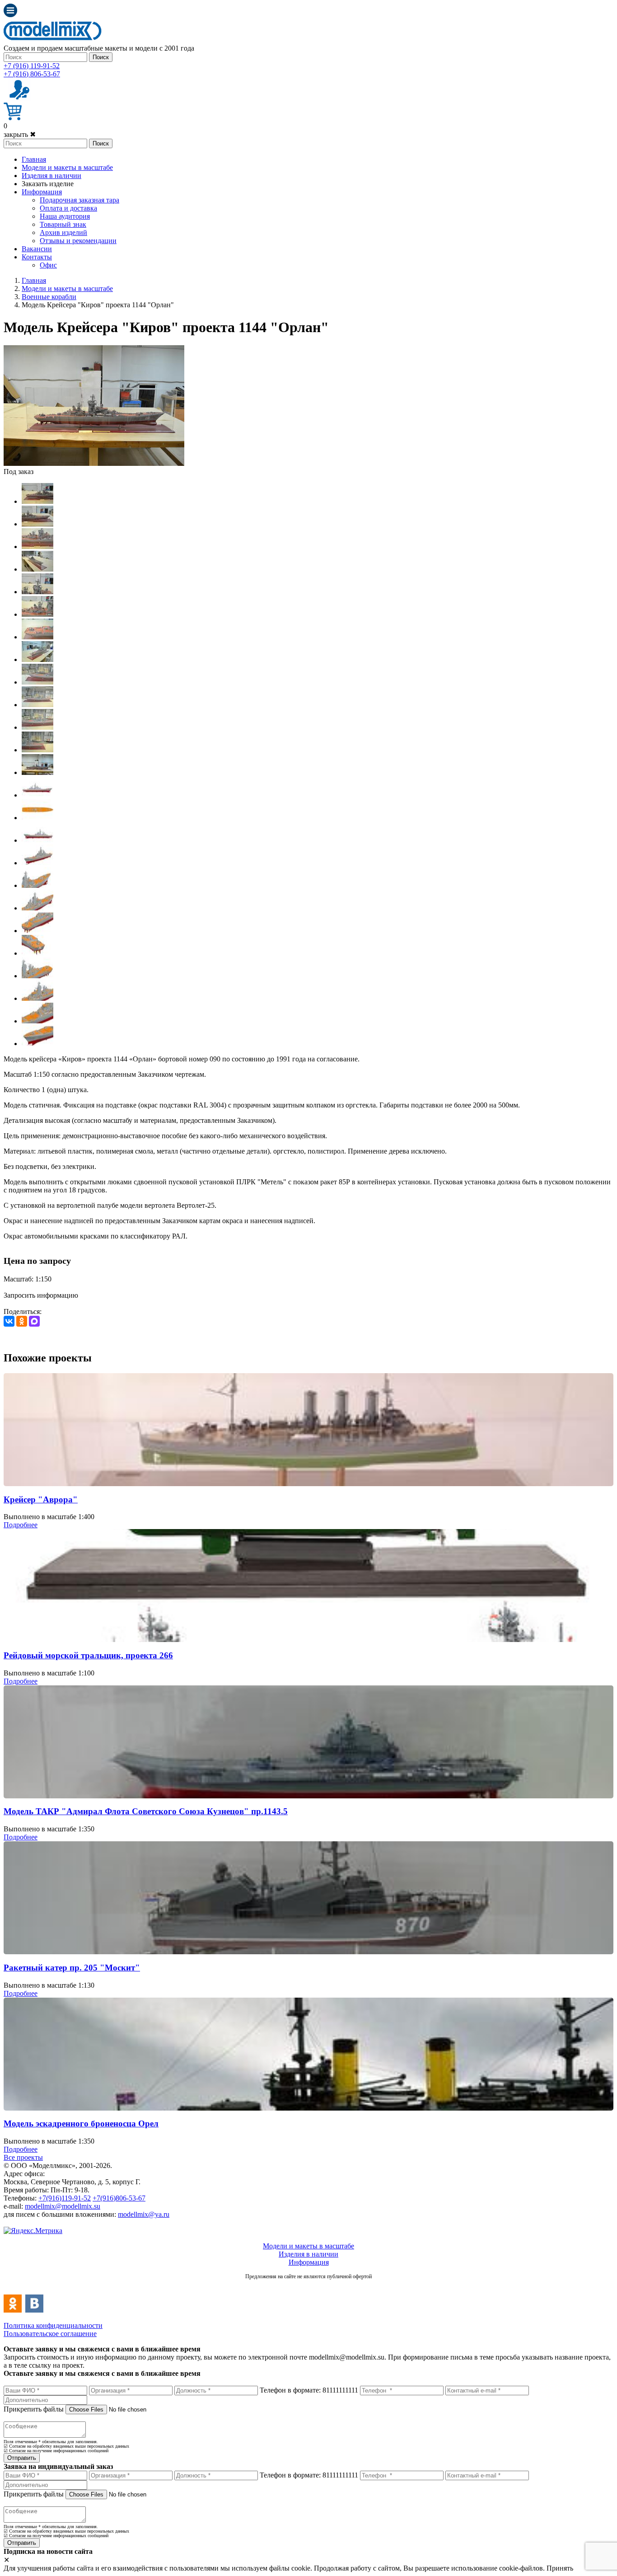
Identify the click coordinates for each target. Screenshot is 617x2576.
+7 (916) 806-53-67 (32, 74)
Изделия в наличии (51, 176)
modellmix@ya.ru (144, 2214)
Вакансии (37, 249)
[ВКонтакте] (9, 1321)
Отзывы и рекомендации (78, 241)
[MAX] (34, 1321)
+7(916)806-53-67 (119, 2198)
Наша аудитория (65, 216)
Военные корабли (49, 297)
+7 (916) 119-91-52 (32, 66)
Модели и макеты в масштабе (67, 167)
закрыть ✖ (20, 134)
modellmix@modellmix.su (63, 2206)
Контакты (37, 257)
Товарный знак (63, 224)
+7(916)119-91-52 (65, 2198)
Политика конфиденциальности (53, 2325)
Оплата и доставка (68, 208)
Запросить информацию (41, 1295)
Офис (48, 265)
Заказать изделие (48, 184)
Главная (34, 159)
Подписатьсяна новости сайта (308, 2286)
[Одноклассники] (22, 1321)
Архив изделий (63, 232)
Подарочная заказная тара (79, 200)
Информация (42, 192)
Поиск (101, 57)
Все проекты (23, 2157)
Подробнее (21, 1525)
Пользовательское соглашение (50, 2334)
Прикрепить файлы (34, 2409)
